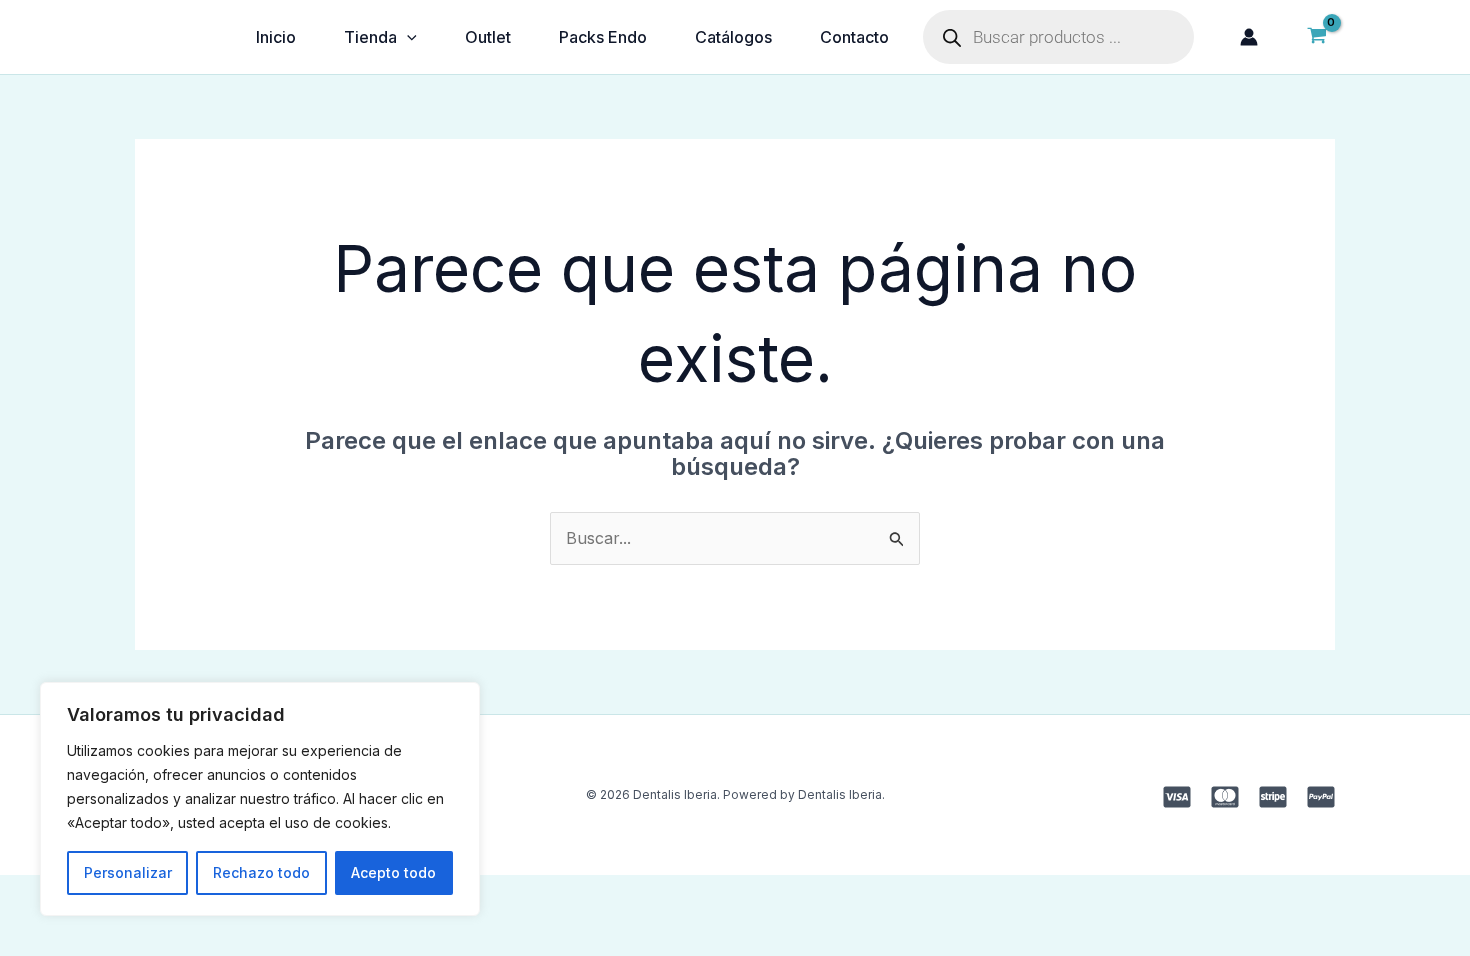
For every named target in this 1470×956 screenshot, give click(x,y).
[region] (260, 799)
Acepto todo (393, 872)
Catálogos (733, 37)
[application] (407, 37)
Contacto (854, 37)
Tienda (370, 37)
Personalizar (128, 872)
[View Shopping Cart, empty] (1316, 37)
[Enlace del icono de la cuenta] (1249, 37)
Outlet (488, 37)
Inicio (276, 37)
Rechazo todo (261, 872)
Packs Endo (603, 37)
